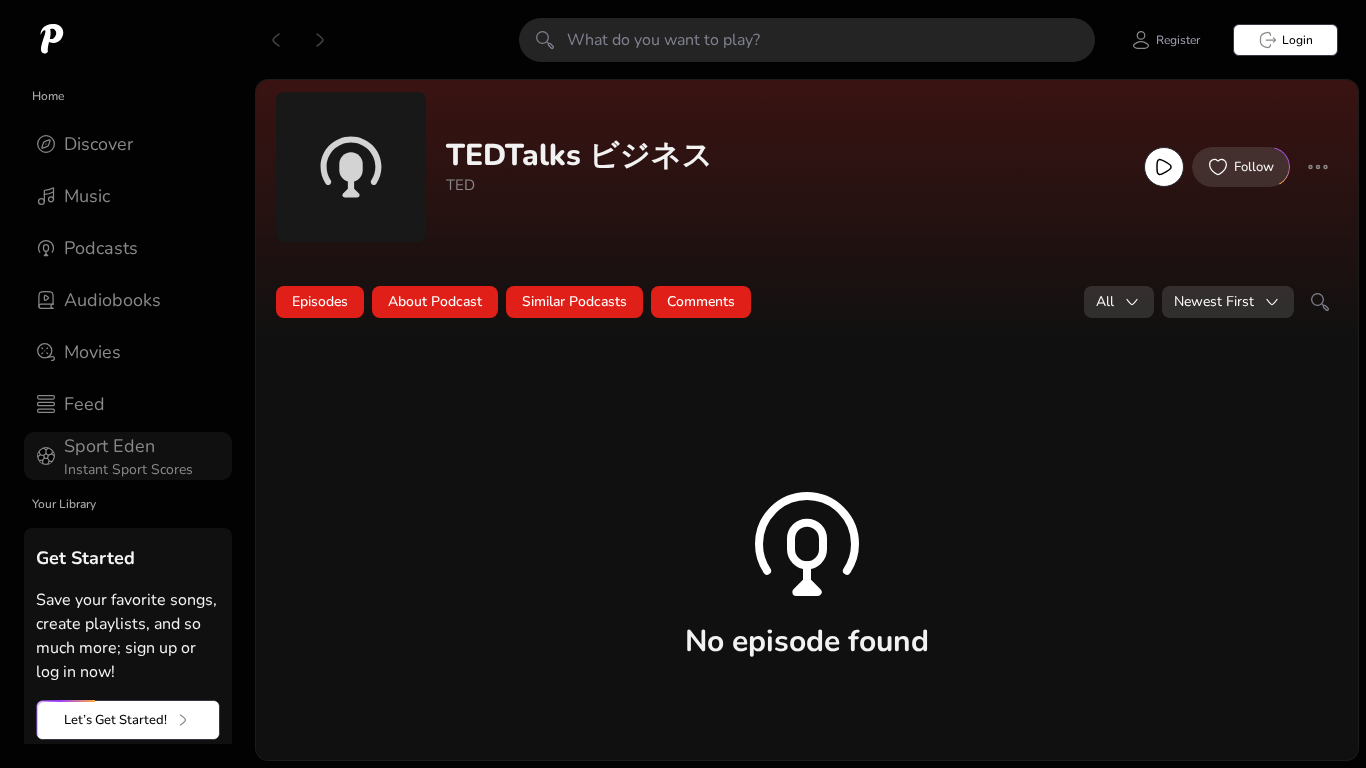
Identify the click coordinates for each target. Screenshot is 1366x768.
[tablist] (807, 302)
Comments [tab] (701, 301)
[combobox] (1119, 302)
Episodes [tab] (320, 301)
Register (1178, 40)
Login (1297, 40)
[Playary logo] (52, 40)
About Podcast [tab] (435, 301)
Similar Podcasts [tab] (574, 301)
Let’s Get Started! (115, 720)
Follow (1254, 167)
